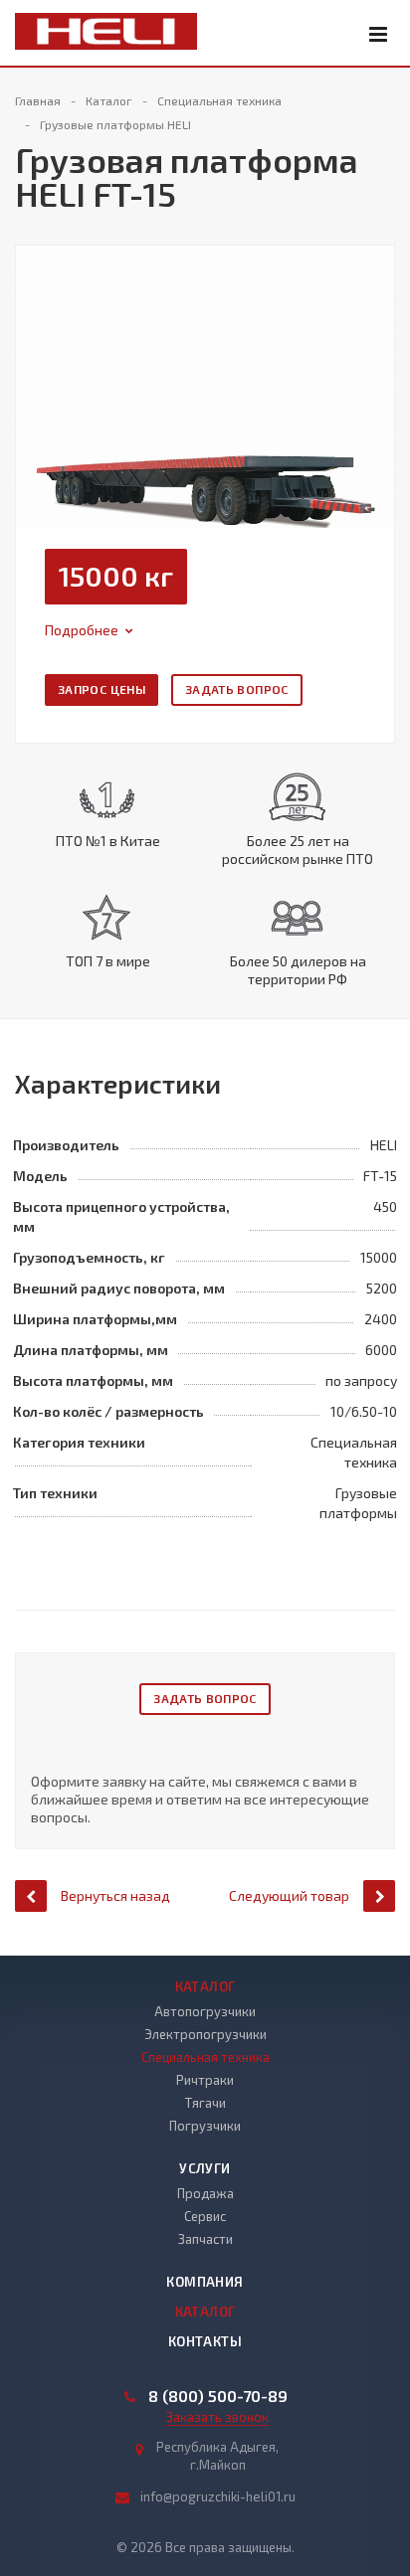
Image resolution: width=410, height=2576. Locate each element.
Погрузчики (205, 2126)
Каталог (205, 1986)
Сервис (205, 2216)
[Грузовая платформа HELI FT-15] (205, 384)
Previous (42, 365)
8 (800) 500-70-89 (218, 2396)
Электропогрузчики (205, 2034)
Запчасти (205, 2239)
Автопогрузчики (205, 2011)
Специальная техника (205, 2057)
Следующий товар (289, 1895)
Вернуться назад (115, 1895)
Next (379, 365)
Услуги (205, 2168)
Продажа (205, 2193)
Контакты (205, 2341)
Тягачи (205, 2103)
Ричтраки (205, 2080)
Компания (205, 2282)
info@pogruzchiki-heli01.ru (218, 2496)
